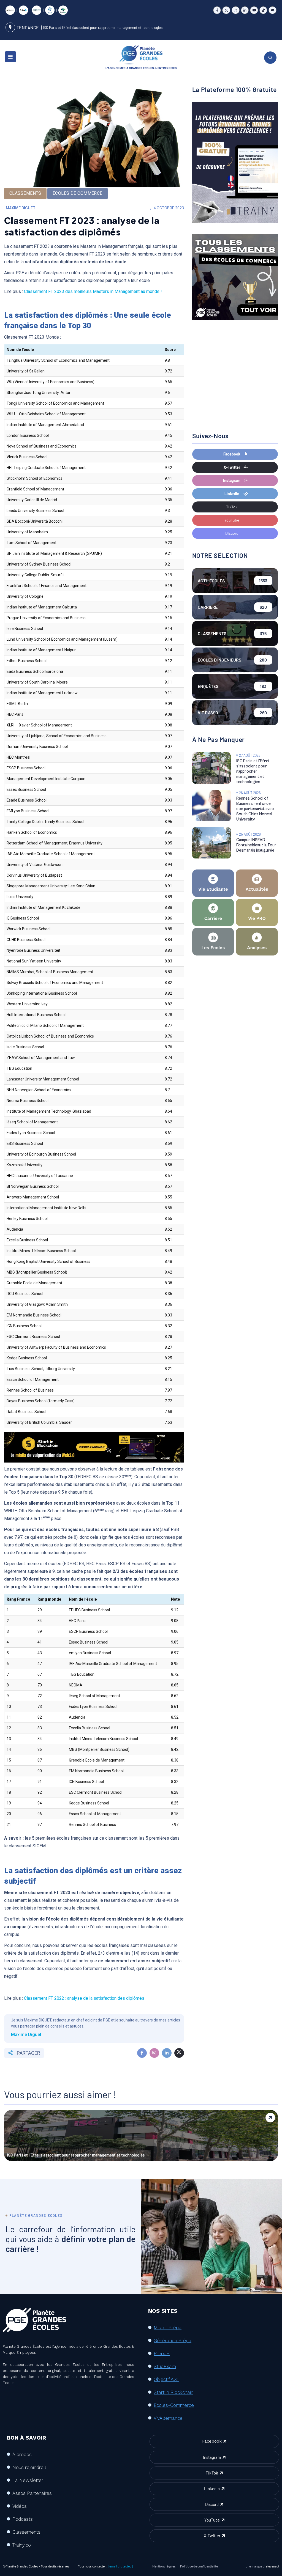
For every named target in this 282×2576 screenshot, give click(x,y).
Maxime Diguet (21, 208)
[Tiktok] (263, 10)
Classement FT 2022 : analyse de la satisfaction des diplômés (84, 1998)
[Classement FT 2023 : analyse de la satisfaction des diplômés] (142, 2053)
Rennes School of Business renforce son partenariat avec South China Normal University (255, 809)
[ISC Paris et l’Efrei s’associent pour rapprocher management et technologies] (211, 768)
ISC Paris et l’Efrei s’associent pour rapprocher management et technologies (103, 28)
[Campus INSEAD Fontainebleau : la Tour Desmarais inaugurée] (211, 843)
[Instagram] (236, 10)
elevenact (272, 2566)
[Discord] (272, 10)
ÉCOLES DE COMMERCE (78, 193)
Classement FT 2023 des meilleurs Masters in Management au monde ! (93, 291)
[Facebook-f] (217, 10)
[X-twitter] (226, 10)
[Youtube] (254, 10)
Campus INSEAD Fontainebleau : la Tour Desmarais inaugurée (256, 845)
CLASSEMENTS (25, 193)
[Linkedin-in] (245, 10)
